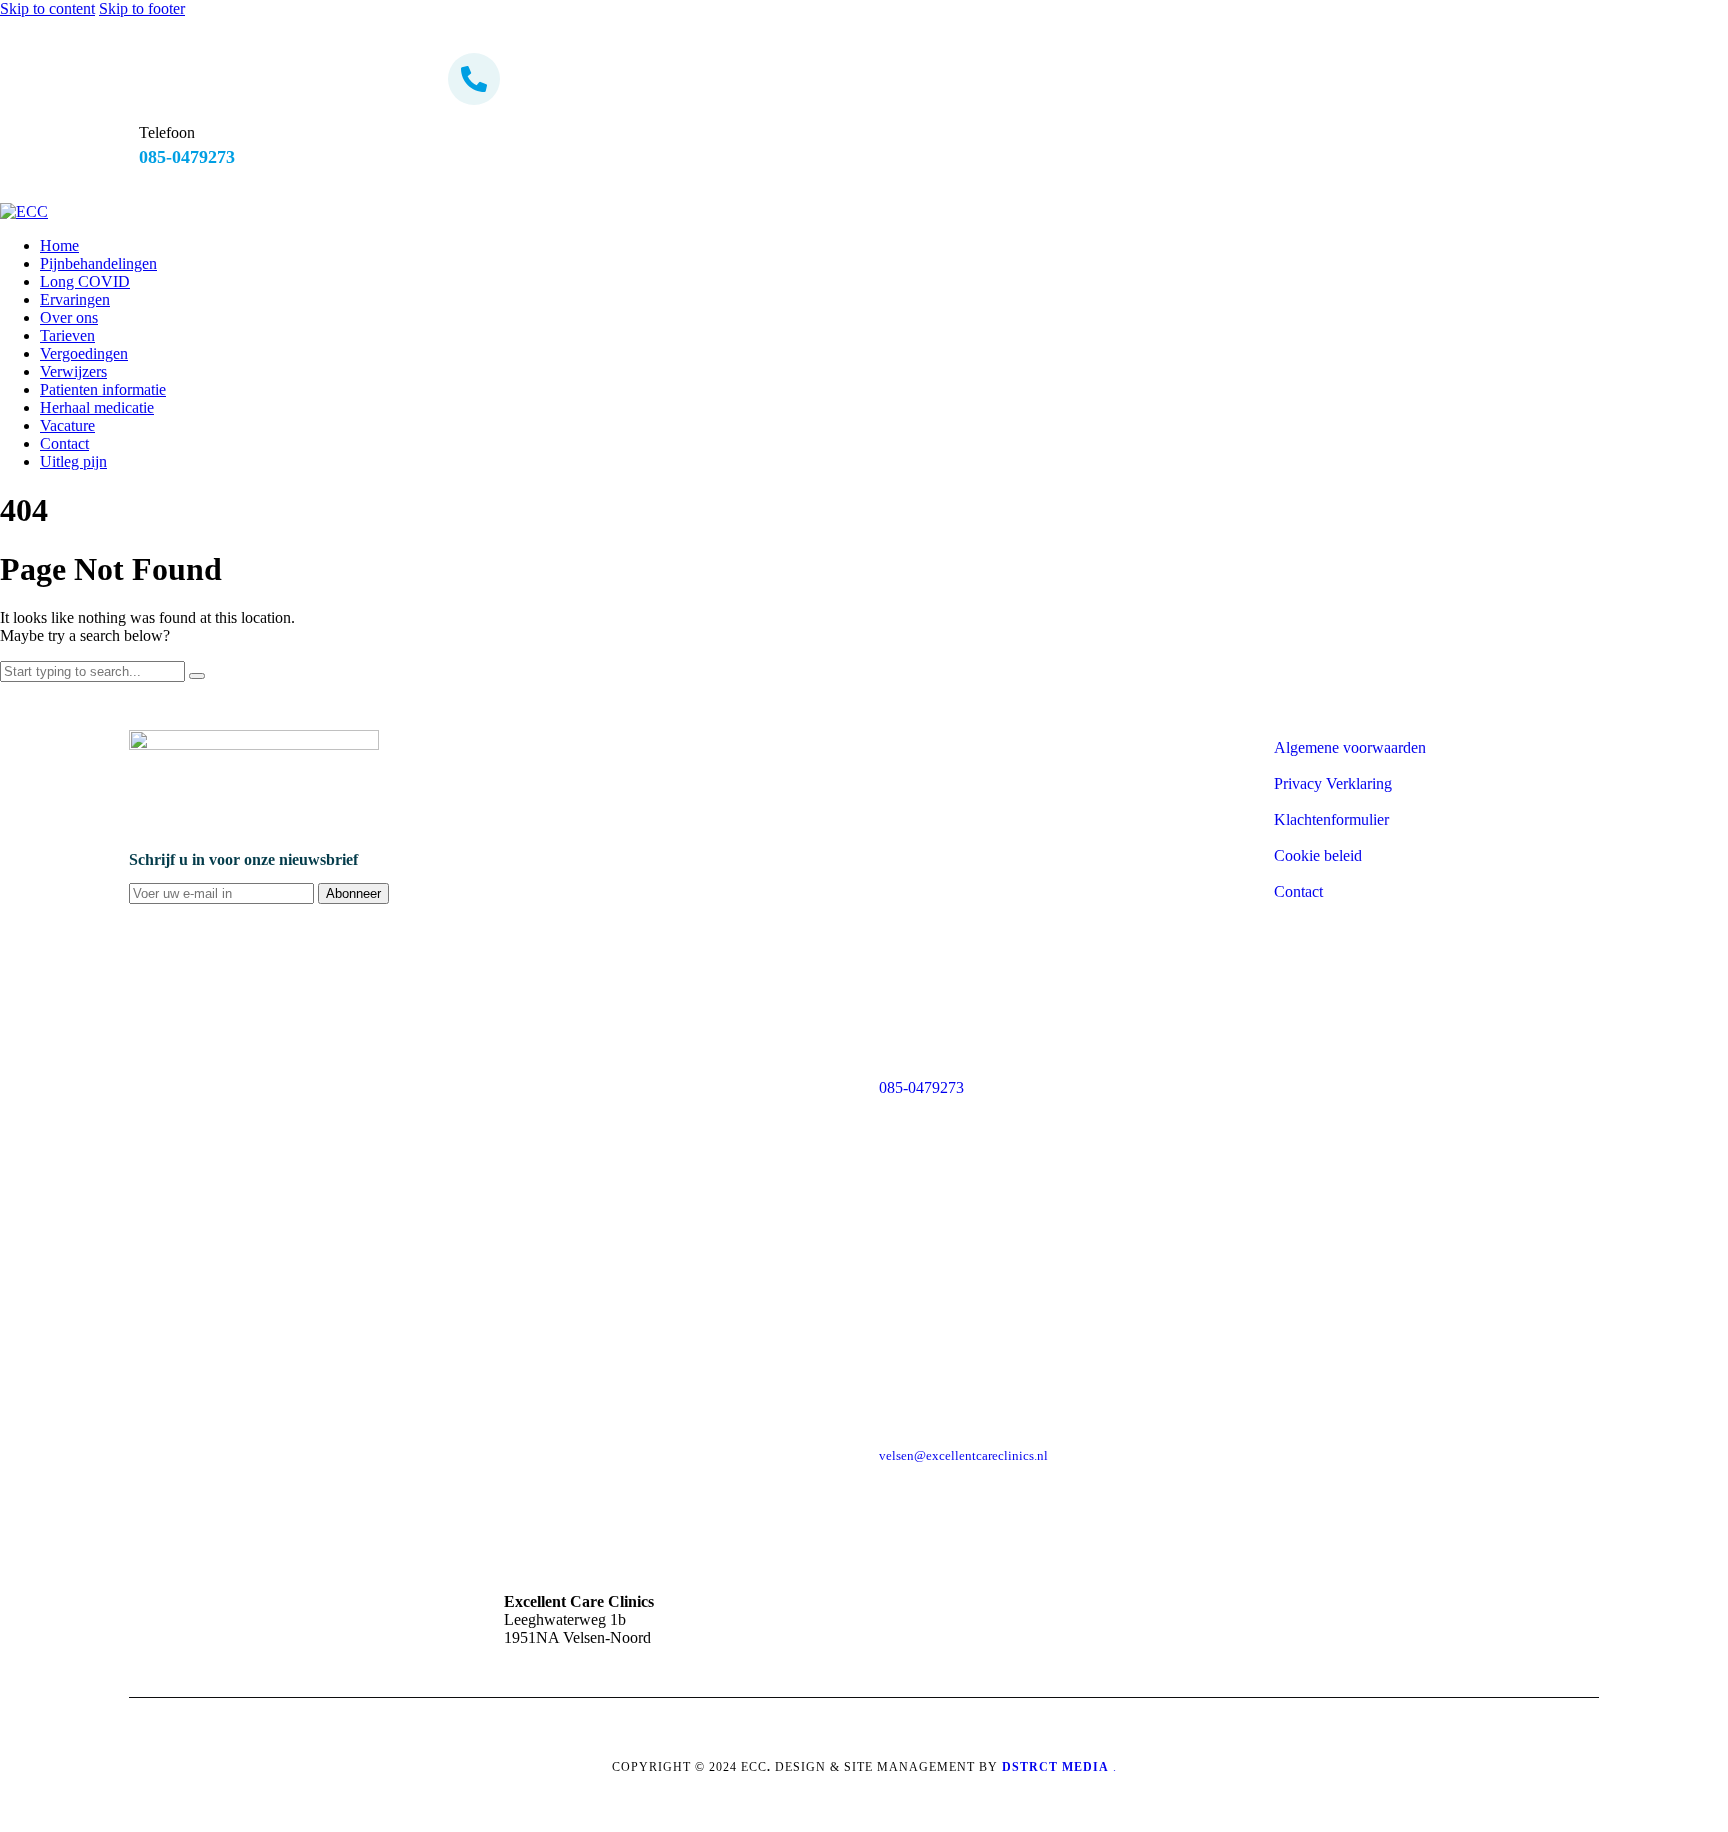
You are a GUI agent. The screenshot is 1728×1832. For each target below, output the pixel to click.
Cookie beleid (1318, 855)
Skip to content (47, 8)
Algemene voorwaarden (1350, 747)
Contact (1298, 891)
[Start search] (197, 676)
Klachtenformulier (1331, 819)
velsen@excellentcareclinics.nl (963, 1455)
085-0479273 (921, 1087)
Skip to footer (142, 8)
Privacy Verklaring (1333, 783)
